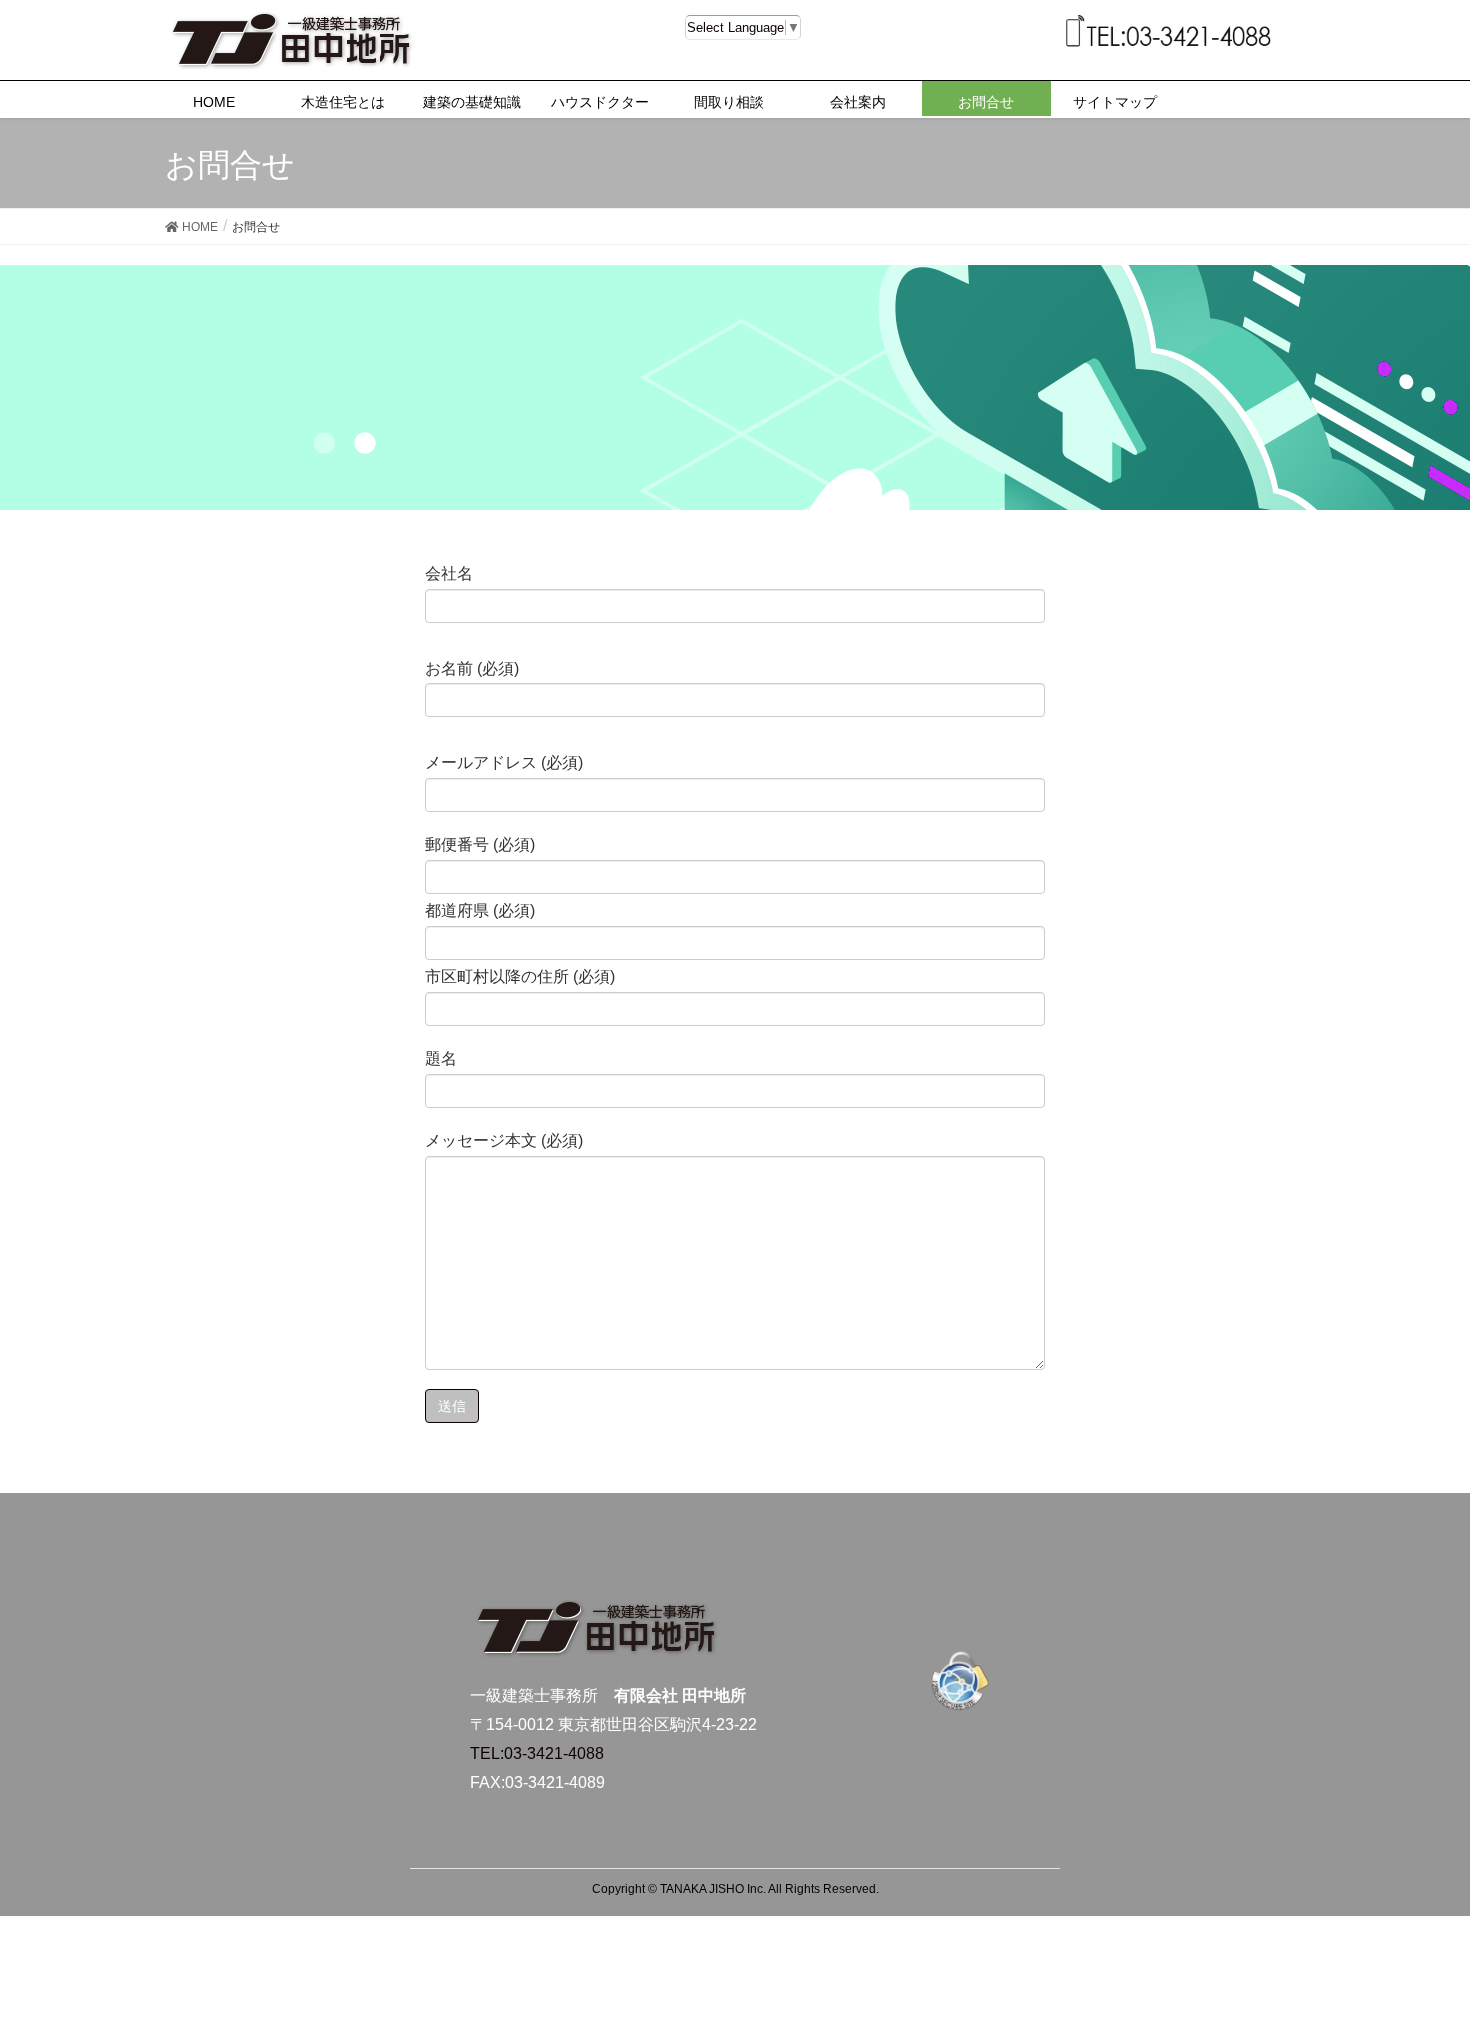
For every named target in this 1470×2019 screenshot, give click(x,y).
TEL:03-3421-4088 (537, 1753)
